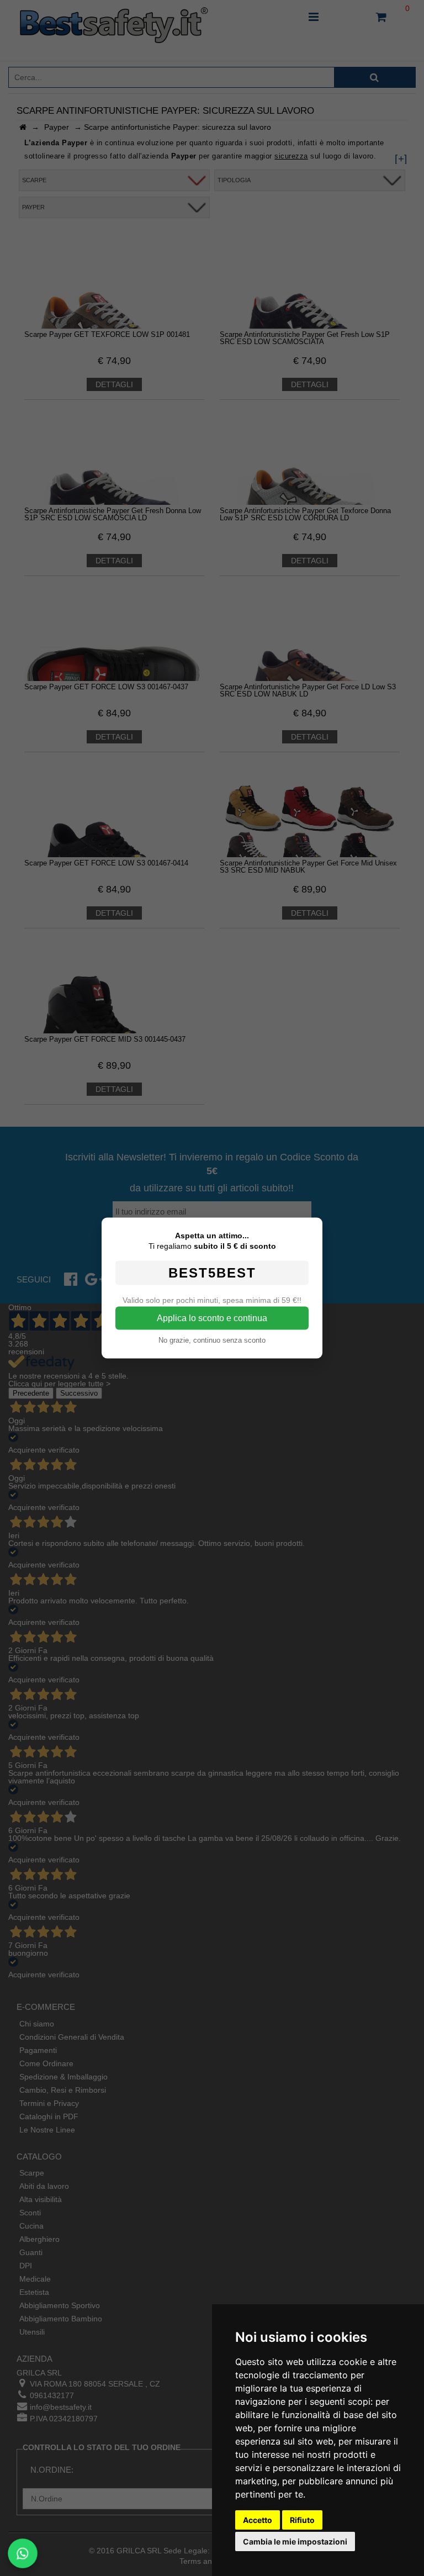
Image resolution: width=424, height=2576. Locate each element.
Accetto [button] (258, 2520)
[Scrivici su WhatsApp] (23, 2553)
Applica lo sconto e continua (212, 1318)
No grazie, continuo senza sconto (212, 1340)
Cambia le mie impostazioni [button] (295, 2541)
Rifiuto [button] (302, 2520)
